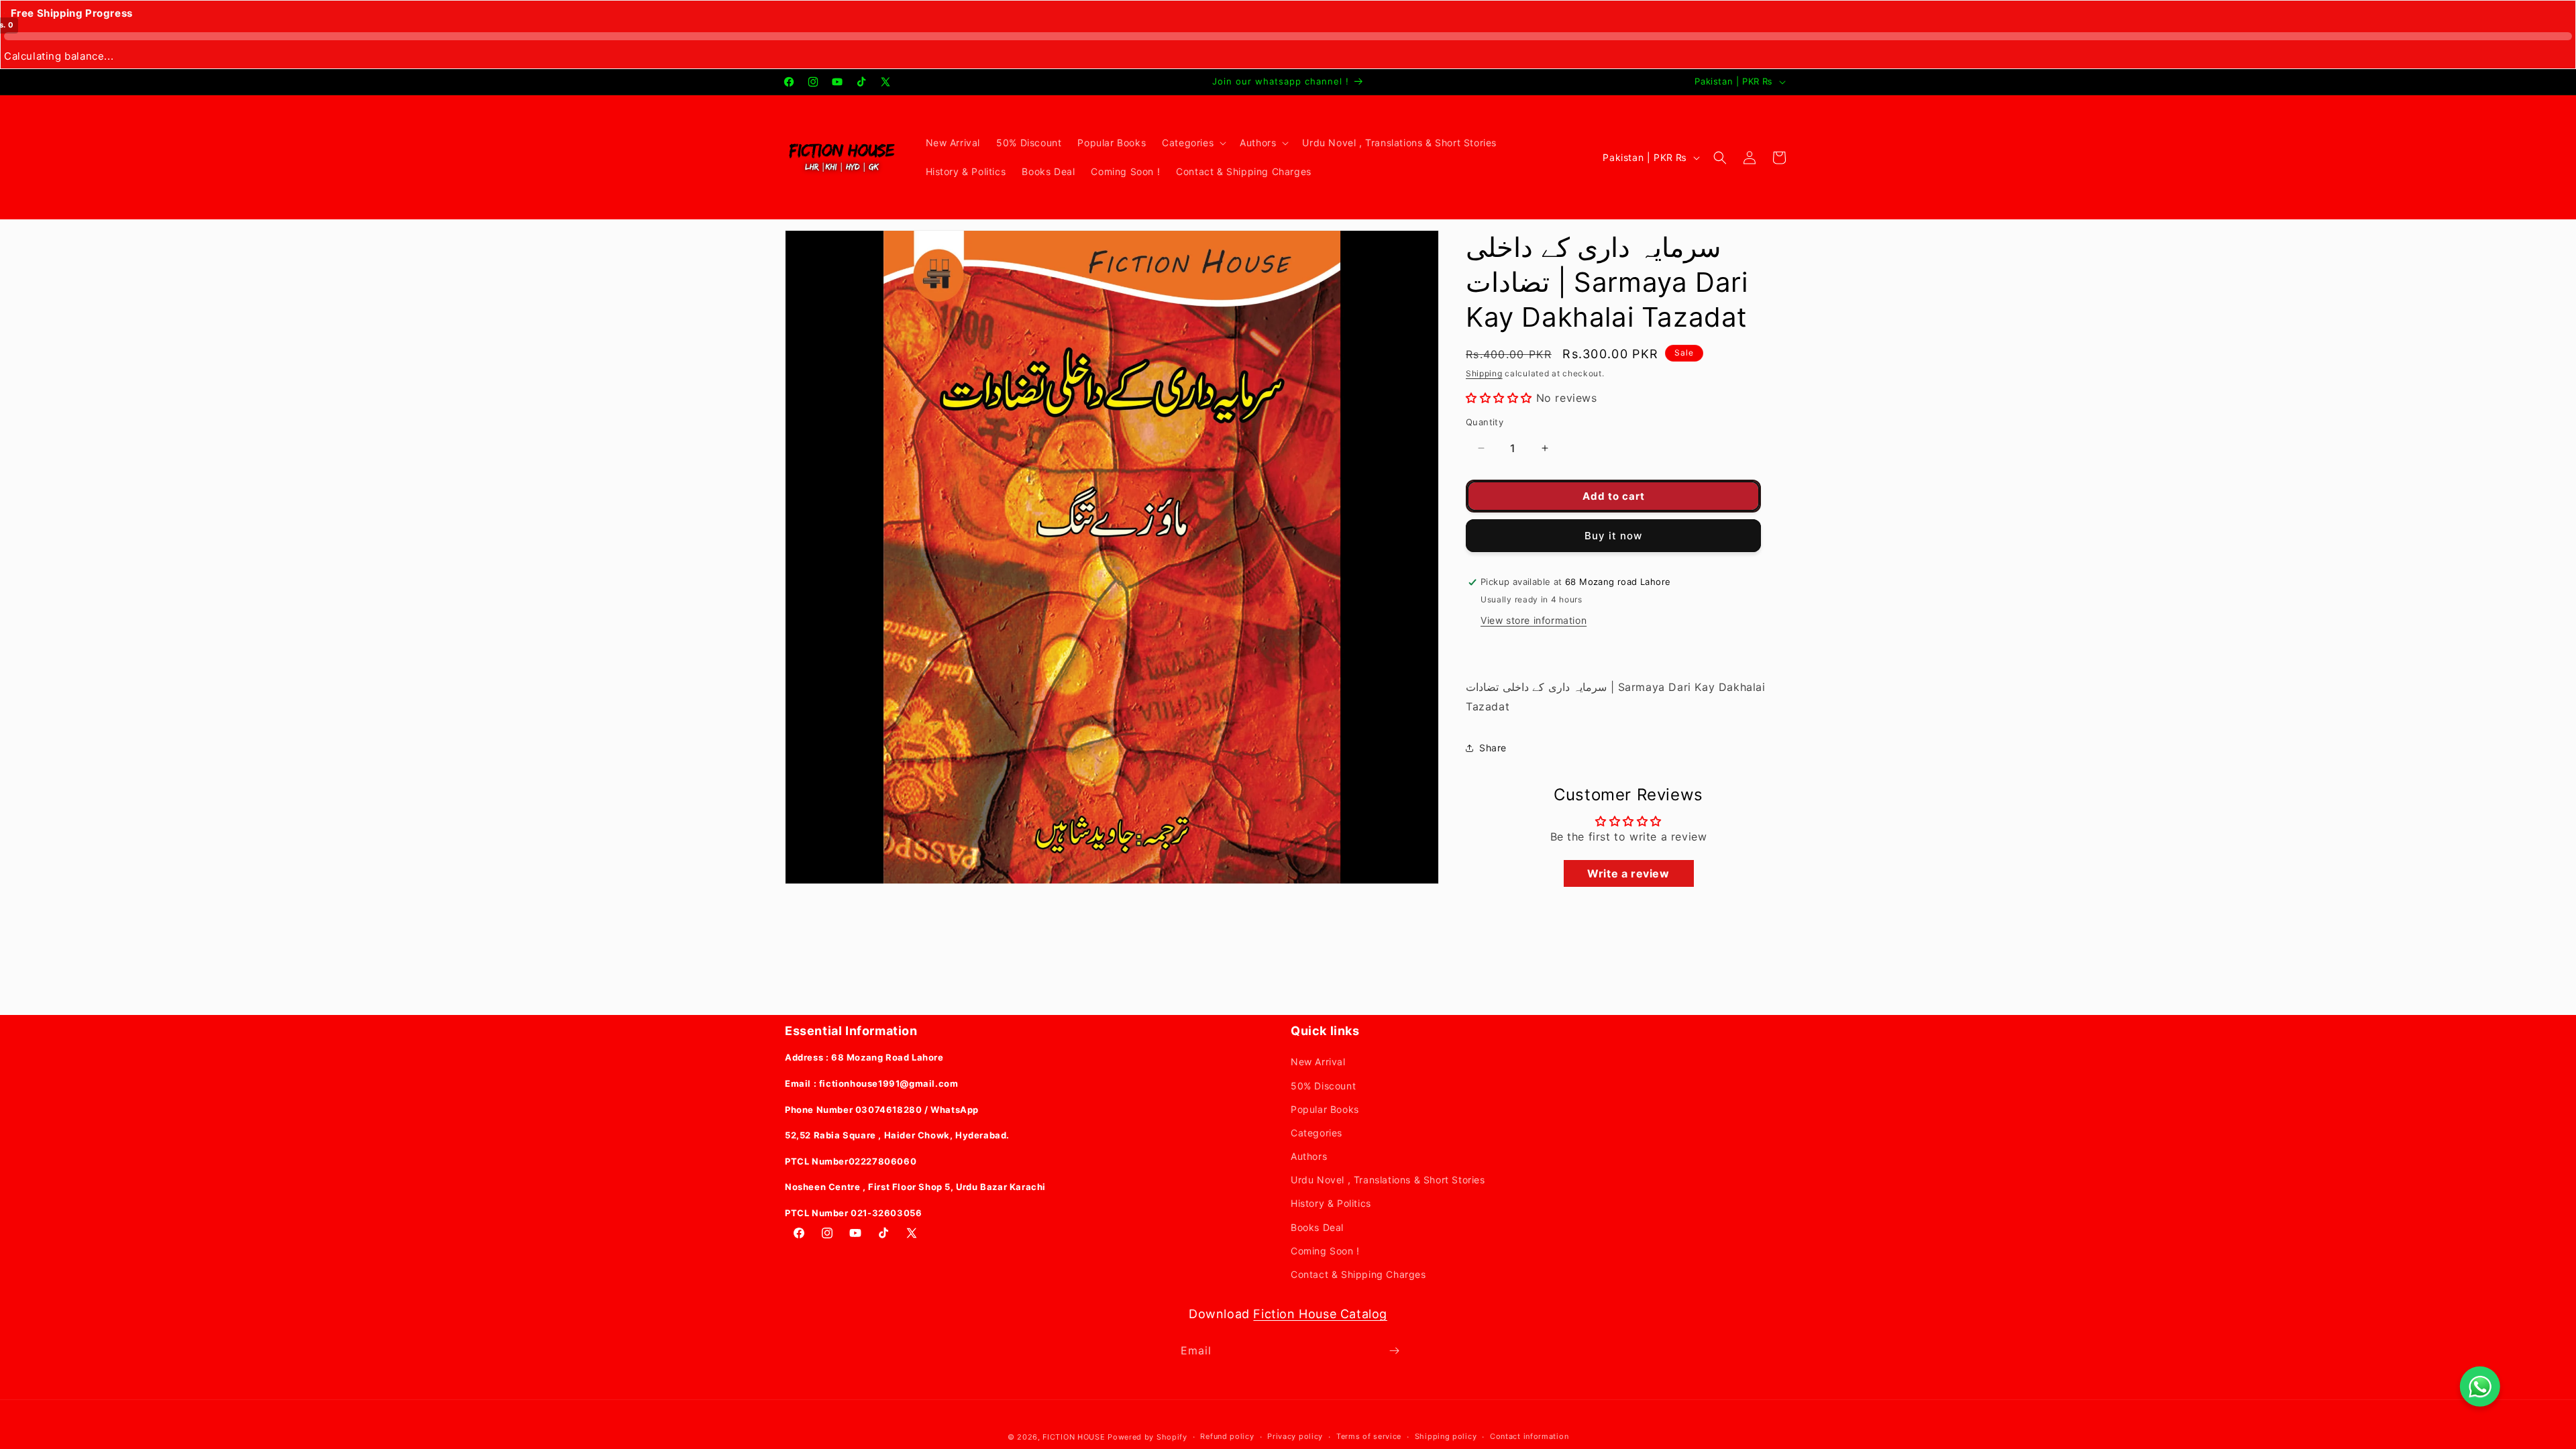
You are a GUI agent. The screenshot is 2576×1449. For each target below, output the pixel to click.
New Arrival (1318, 1062)
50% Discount (1323, 1086)
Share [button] (1493, 748)
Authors (1309, 1156)
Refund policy (1227, 1436)
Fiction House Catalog (1320, 1314)
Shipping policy (1446, 1436)
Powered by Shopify (1147, 1437)
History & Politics (1331, 1203)
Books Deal (1317, 1227)
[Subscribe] (1394, 1351)
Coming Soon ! (1325, 1251)
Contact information (1529, 1436)
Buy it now (1613, 536)
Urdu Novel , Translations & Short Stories (1388, 1180)
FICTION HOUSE (1074, 1437)
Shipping (1484, 373)
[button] (1193, 143)
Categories (1317, 1133)
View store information (1534, 620)
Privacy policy (1295, 1436)
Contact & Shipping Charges (1358, 1274)
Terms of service (1369, 1436)
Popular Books (1325, 1109)
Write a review (1628, 873)
